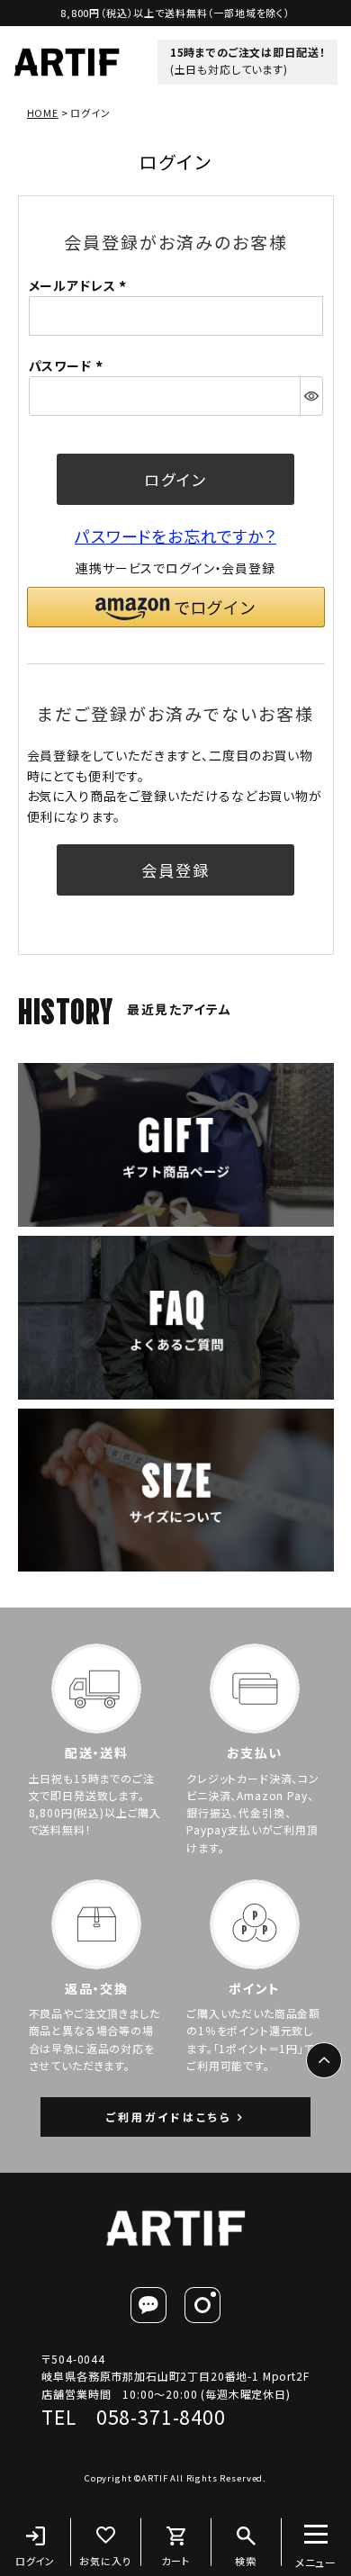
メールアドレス (81, 285)
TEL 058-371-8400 (133, 2417)
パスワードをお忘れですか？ (175, 536)
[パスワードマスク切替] (311, 396)
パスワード (68, 365)
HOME (43, 113)
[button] (176, 607)
